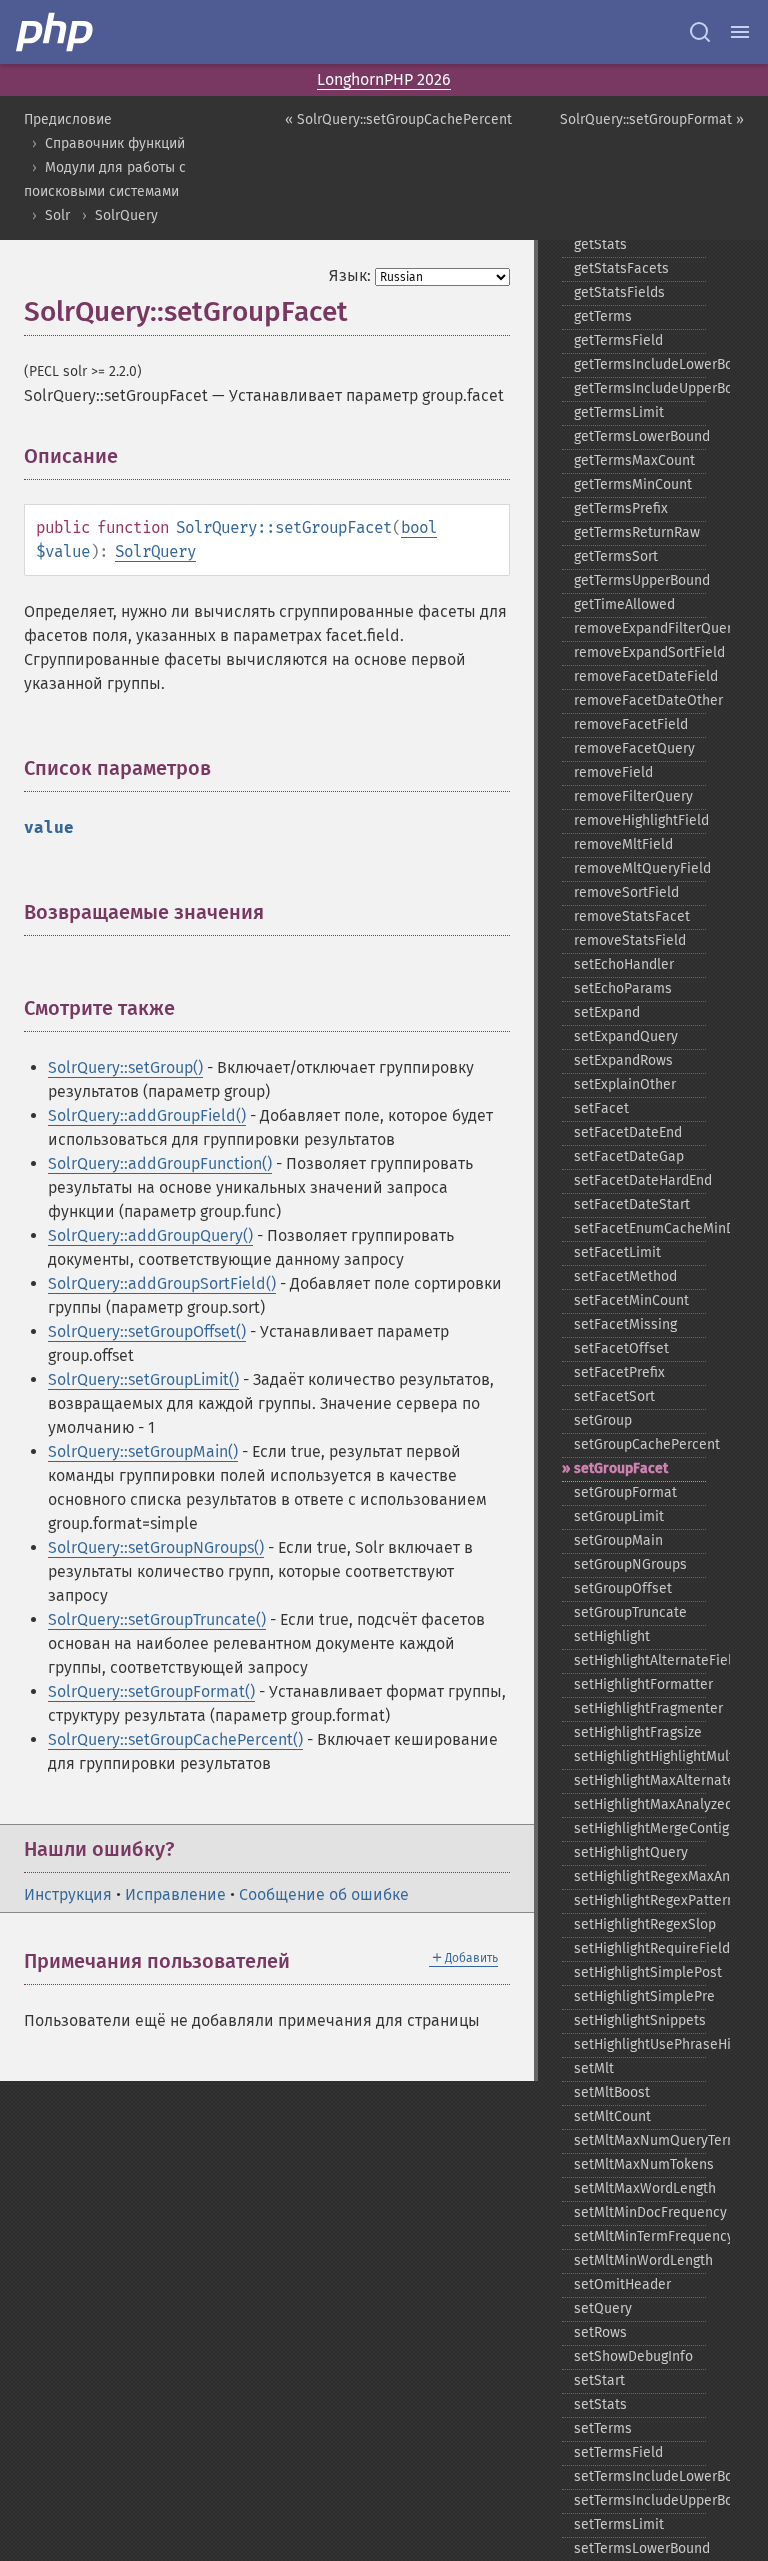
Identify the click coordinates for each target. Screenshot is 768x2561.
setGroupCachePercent (640, 1444)
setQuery (603, 2308)
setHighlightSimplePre (640, 1996)
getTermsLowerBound (640, 436)
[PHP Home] (56, 32)
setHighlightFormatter (640, 1684)
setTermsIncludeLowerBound (640, 2476)
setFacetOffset (621, 1348)
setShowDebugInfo (633, 2356)
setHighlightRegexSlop (640, 1924)
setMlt (594, 2068)
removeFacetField (631, 724)
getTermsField (618, 340)
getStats (600, 244)
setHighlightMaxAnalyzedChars (640, 1804)
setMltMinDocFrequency (640, 2212)
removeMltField (623, 844)
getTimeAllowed (624, 604)
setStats (600, 2404)
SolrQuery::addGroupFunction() (160, 1163)
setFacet (601, 1108)
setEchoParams (623, 988)
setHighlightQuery (631, 1852)
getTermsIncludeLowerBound (640, 364)
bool (419, 527)
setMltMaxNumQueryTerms (640, 2140)
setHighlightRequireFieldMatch (640, 1948)
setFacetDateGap (629, 1156)
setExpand (607, 1012)
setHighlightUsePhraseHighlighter (640, 2044)
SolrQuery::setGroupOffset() (147, 1331)
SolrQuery (126, 215)
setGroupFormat (625, 1492)
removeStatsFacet (632, 916)
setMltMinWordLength (640, 2260)
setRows (600, 2332)
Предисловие (68, 119)
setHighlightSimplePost (640, 1972)
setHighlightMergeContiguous (640, 1828)
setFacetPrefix (619, 1372)
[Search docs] (700, 32)
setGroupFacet (621, 1468)
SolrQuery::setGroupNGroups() (156, 1547)
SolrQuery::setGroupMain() (143, 1451)
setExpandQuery (626, 1036)
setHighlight (612, 1636)
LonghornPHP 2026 (384, 79)
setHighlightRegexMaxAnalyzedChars (640, 1876)
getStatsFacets (621, 268)
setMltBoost (612, 2092)
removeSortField (626, 892)
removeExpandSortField (640, 652)
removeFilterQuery (633, 796)
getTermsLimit (619, 412)
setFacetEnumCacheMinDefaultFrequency (640, 1228)
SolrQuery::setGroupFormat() (151, 1691)
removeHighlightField (640, 820)
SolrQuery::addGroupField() (147, 1115)
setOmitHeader (622, 2284)
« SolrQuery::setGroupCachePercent (398, 119)
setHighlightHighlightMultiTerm (640, 1756)
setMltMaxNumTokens (640, 2164)
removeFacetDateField (640, 676)
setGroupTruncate (630, 1612)
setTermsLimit (619, 2524)
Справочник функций (115, 143)
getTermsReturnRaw (637, 532)
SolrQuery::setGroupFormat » (652, 119)
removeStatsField (630, 940)
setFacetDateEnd (628, 1132)
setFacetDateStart (632, 1204)
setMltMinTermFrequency (640, 2236)
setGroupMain (618, 1540)
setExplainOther (625, 1084)
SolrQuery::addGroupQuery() (150, 1235)
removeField (613, 772)
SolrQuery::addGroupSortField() (162, 1283)
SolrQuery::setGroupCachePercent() (175, 1739)
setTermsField (618, 2452)
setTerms (603, 2428)
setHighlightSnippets (640, 2020)
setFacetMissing (625, 1324)
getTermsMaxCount (634, 460)
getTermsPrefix (621, 508)
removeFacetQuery (634, 748)
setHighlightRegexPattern (640, 1900)
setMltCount (612, 2116)
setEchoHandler (624, 964)
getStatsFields (619, 292)
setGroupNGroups (630, 1564)
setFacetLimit (617, 1252)
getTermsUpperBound (640, 580)
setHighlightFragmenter (640, 1708)
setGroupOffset (623, 1588)
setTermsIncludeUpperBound (640, 2500)
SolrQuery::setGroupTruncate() (157, 1619)
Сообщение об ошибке (324, 1894)
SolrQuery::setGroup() (125, 1067)
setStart (599, 2380)
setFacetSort (614, 1396)
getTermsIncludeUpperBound (640, 388)
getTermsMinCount (633, 484)
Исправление (175, 1894)
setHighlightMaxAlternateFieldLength (640, 1780)
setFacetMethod (625, 1276)
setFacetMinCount (631, 1300)
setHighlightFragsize (638, 1732)
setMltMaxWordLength (640, 2188)
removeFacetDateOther (640, 700)
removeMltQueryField (640, 868)
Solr (57, 215)
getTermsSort (616, 556)
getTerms (603, 316)
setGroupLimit (619, 1516)
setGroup (603, 1420)
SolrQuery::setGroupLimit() (143, 1379)
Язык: (350, 275)
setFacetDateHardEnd (640, 1180)
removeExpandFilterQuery (640, 628)
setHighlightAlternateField (640, 1660)
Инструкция (68, 1894)
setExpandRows (623, 1060)
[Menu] (740, 32)
